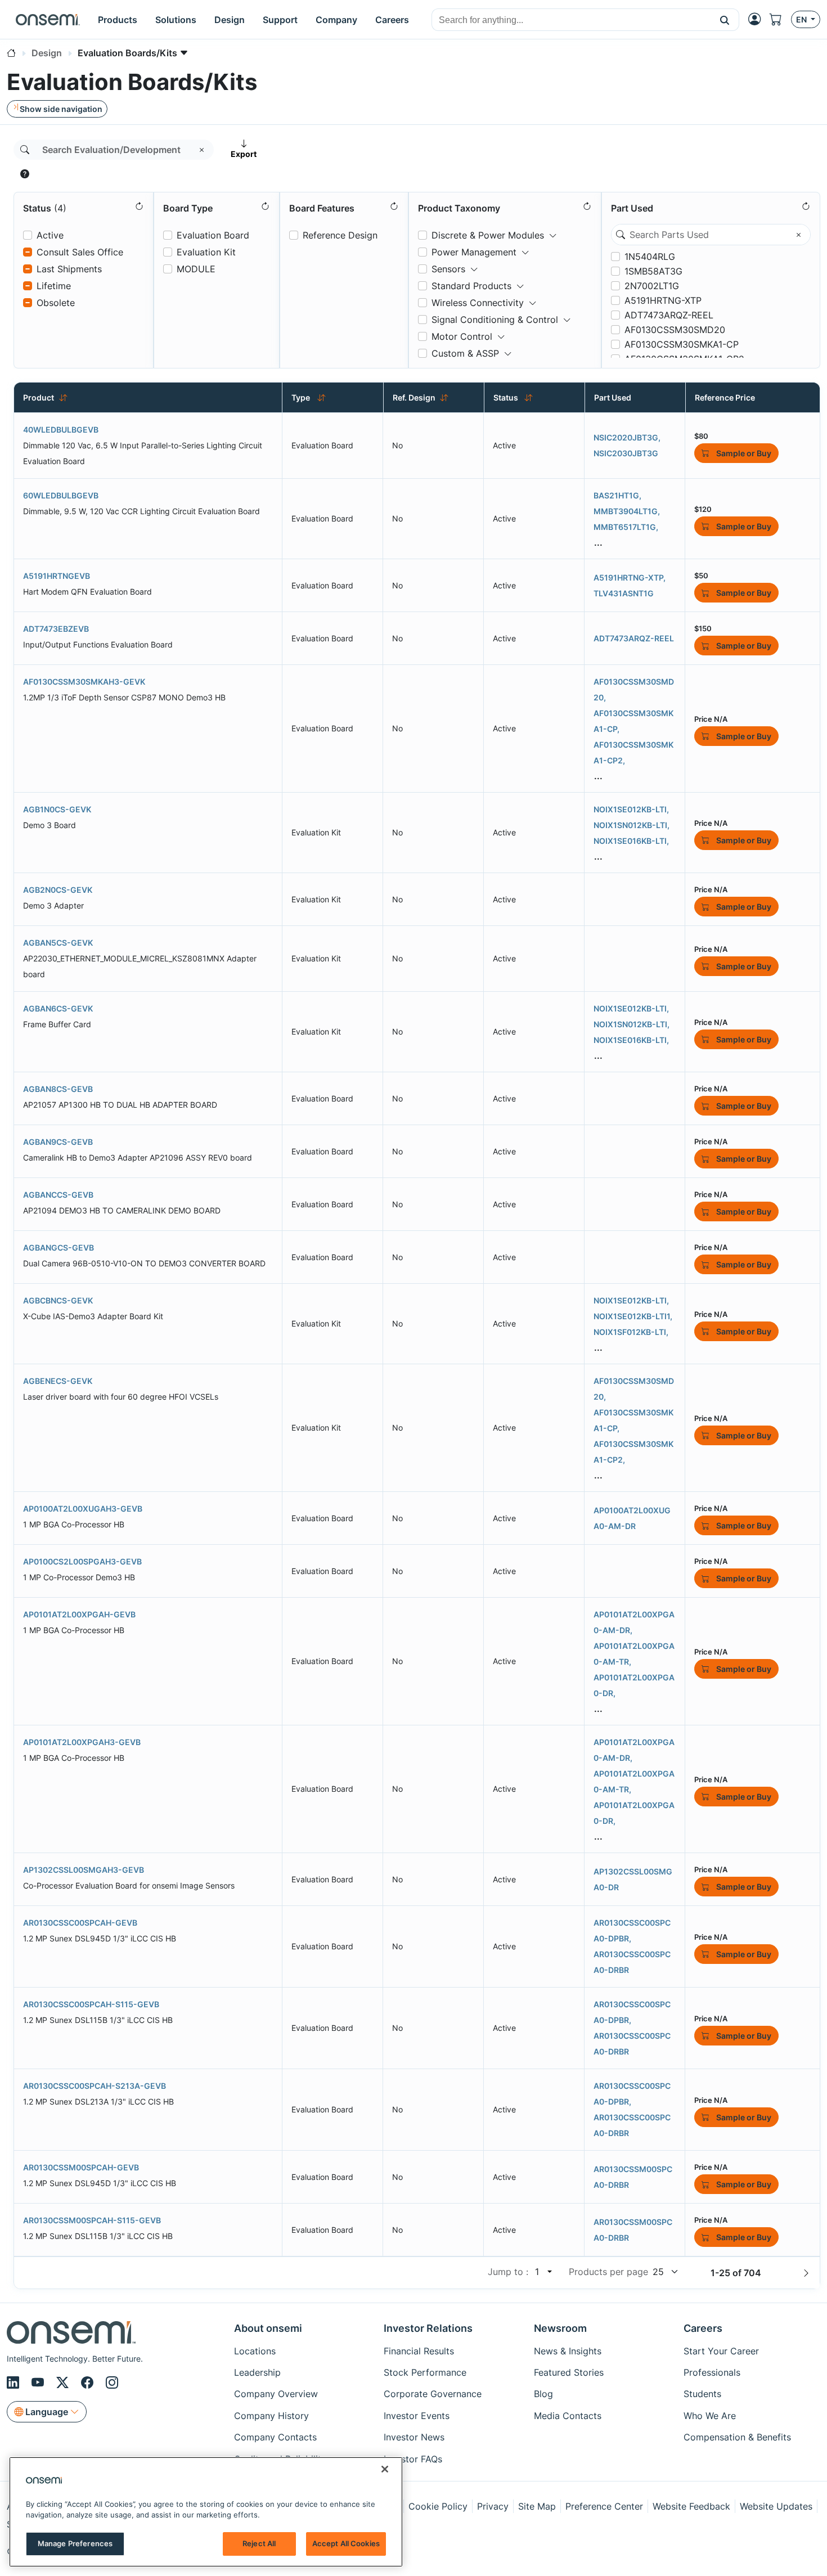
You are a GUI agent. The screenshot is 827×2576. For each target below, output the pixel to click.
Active (50, 235)
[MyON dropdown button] (758, 19)
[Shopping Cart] (780, 19)
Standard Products (471, 286)
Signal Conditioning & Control (495, 320)
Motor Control (462, 336)
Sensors (448, 269)
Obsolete (56, 303)
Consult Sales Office (80, 252)
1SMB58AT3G (653, 271)
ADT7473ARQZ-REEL (669, 315)
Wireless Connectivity (478, 303)
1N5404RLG (650, 257)
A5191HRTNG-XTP (663, 300)
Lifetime (54, 286)
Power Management (474, 252)
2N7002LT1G (652, 286)
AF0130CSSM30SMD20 (675, 330)
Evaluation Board (213, 235)
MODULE (196, 269)
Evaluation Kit (206, 252)
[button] (725, 20)
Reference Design (340, 235)
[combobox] (571, 20)
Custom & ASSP (465, 353)
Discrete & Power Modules (488, 235)
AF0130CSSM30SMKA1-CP (682, 344)
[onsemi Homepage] (48, 20)
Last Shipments (69, 269)
